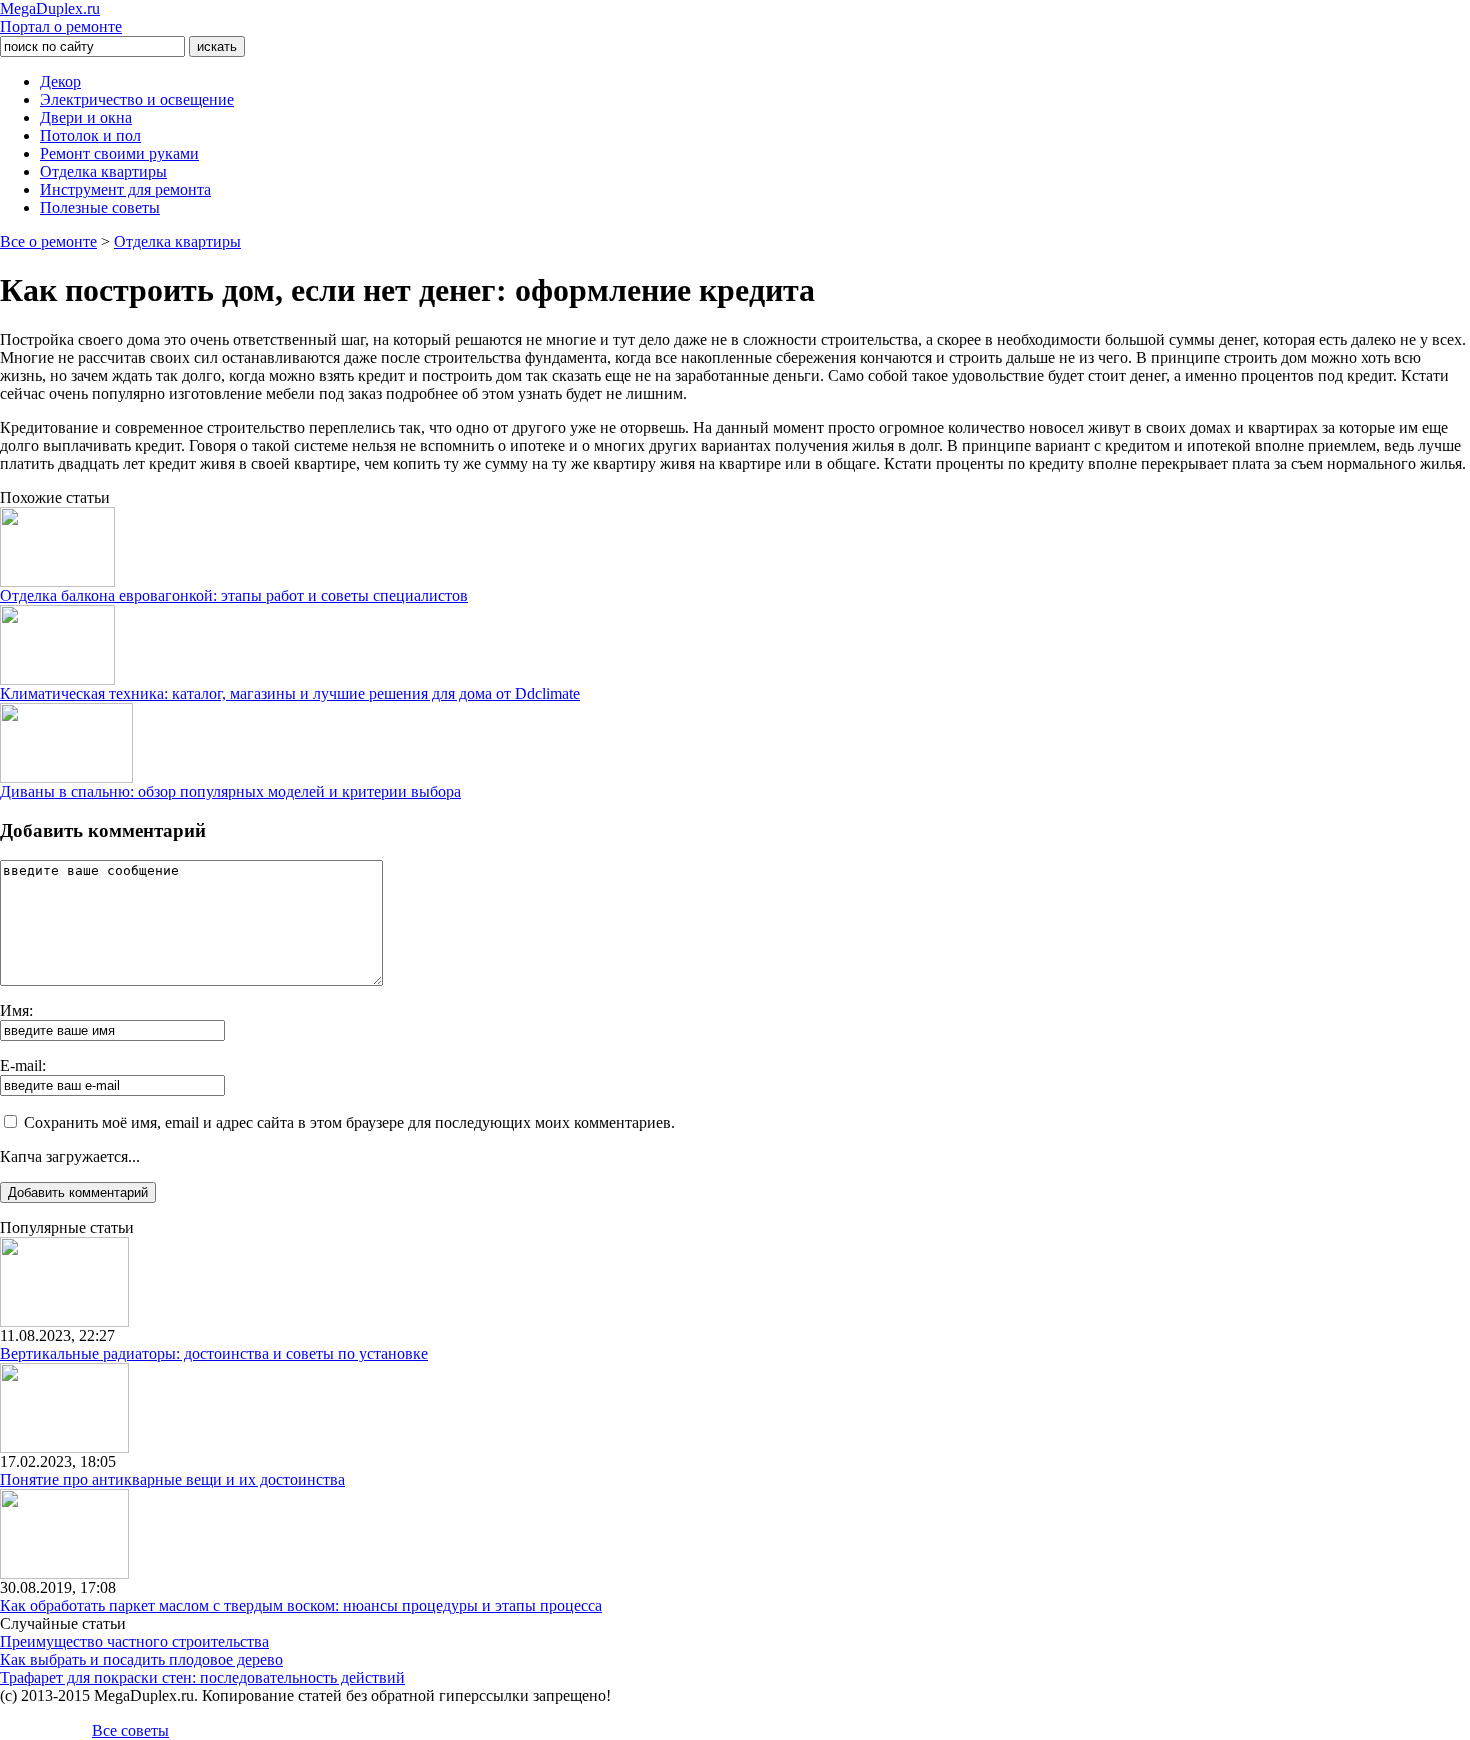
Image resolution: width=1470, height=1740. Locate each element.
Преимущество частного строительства (134, 1641)
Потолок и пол (90, 135)
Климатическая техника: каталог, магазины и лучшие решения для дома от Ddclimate (290, 693)
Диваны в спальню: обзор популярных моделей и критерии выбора (230, 791)
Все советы (130, 1730)
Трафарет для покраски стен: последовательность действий (202, 1677)
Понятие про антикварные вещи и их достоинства (172, 1479)
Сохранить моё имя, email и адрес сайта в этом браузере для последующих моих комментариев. (349, 1122)
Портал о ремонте (61, 17)
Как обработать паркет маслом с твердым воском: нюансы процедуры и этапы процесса (301, 1605)
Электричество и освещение (137, 99)
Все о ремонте (48, 241)
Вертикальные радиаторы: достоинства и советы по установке (214, 1353)
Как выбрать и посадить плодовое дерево (141, 1659)
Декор (60, 81)
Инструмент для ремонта (125, 189)
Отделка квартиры (103, 171)
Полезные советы (100, 207)
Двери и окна (86, 117)
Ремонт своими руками (119, 153)
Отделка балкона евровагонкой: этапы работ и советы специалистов (234, 595)
